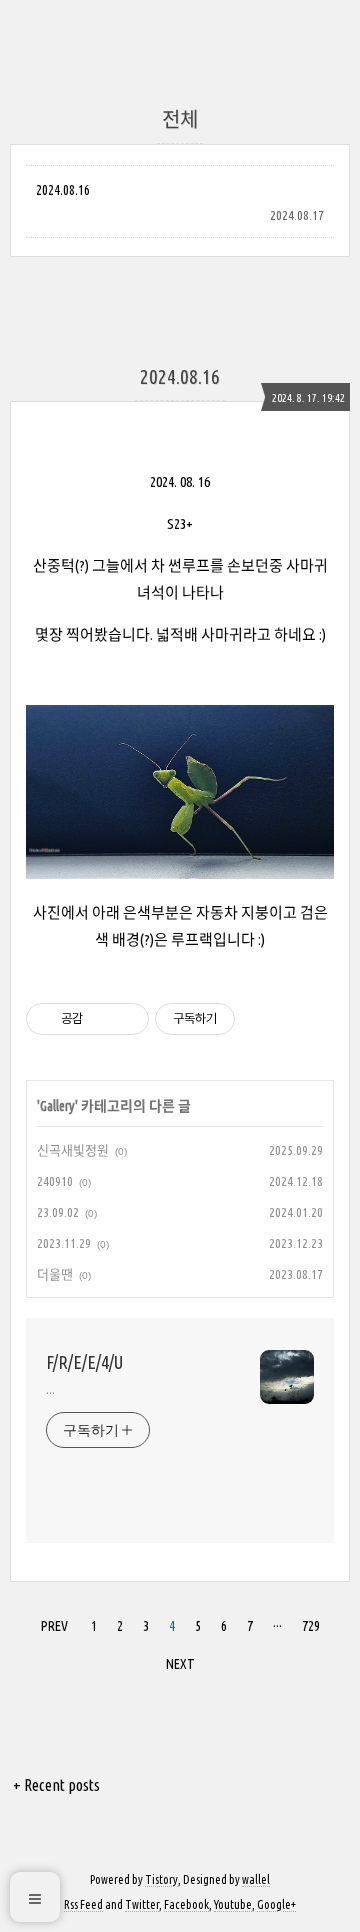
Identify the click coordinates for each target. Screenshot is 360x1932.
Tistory (161, 1879)
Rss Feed (83, 1904)
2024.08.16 (63, 190)
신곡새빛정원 (73, 1150)
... (50, 1389)
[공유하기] (101, 1019)
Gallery (57, 1106)
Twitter (142, 1904)
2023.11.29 (64, 1243)
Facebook (186, 1904)
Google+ (276, 1904)
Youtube (233, 1904)
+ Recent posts (56, 1785)
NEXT (180, 1664)
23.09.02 (58, 1212)
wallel (256, 1879)
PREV (54, 1626)
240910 (55, 1181)
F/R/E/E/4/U (84, 1362)
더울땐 (55, 1274)
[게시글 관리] (126, 1019)
